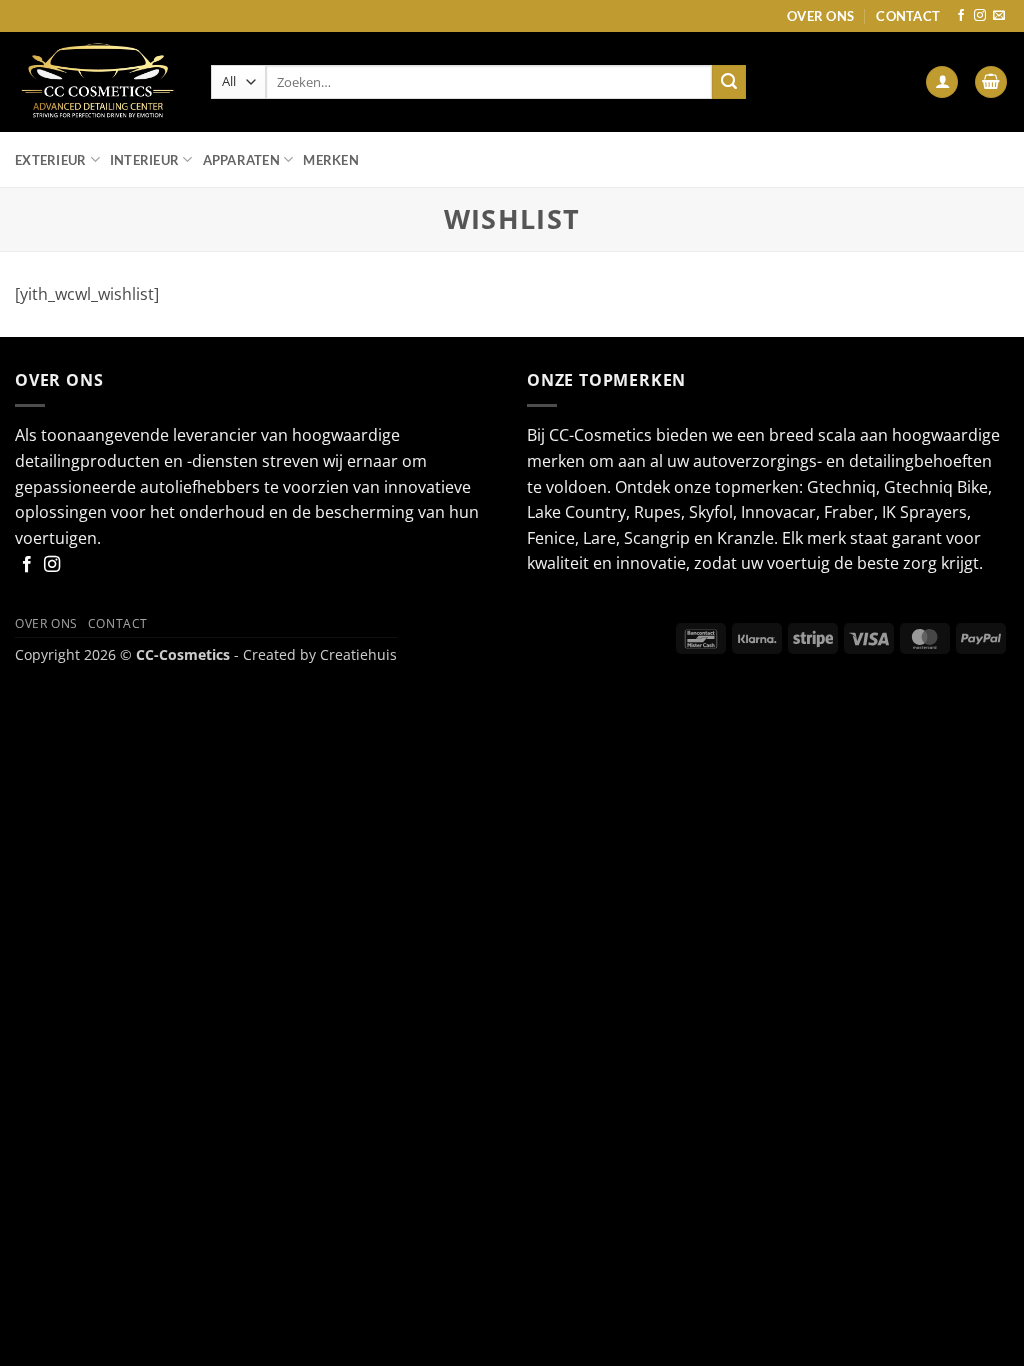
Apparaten (241, 160)
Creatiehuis (358, 654)
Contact (908, 16)
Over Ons (820, 16)
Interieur (144, 160)
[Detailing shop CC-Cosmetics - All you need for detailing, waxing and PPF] (98, 82)
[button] (942, 82)
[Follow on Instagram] (980, 16)
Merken (331, 160)
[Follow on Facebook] (961, 16)
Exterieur (50, 160)
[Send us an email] (999, 16)
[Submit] (729, 82)
